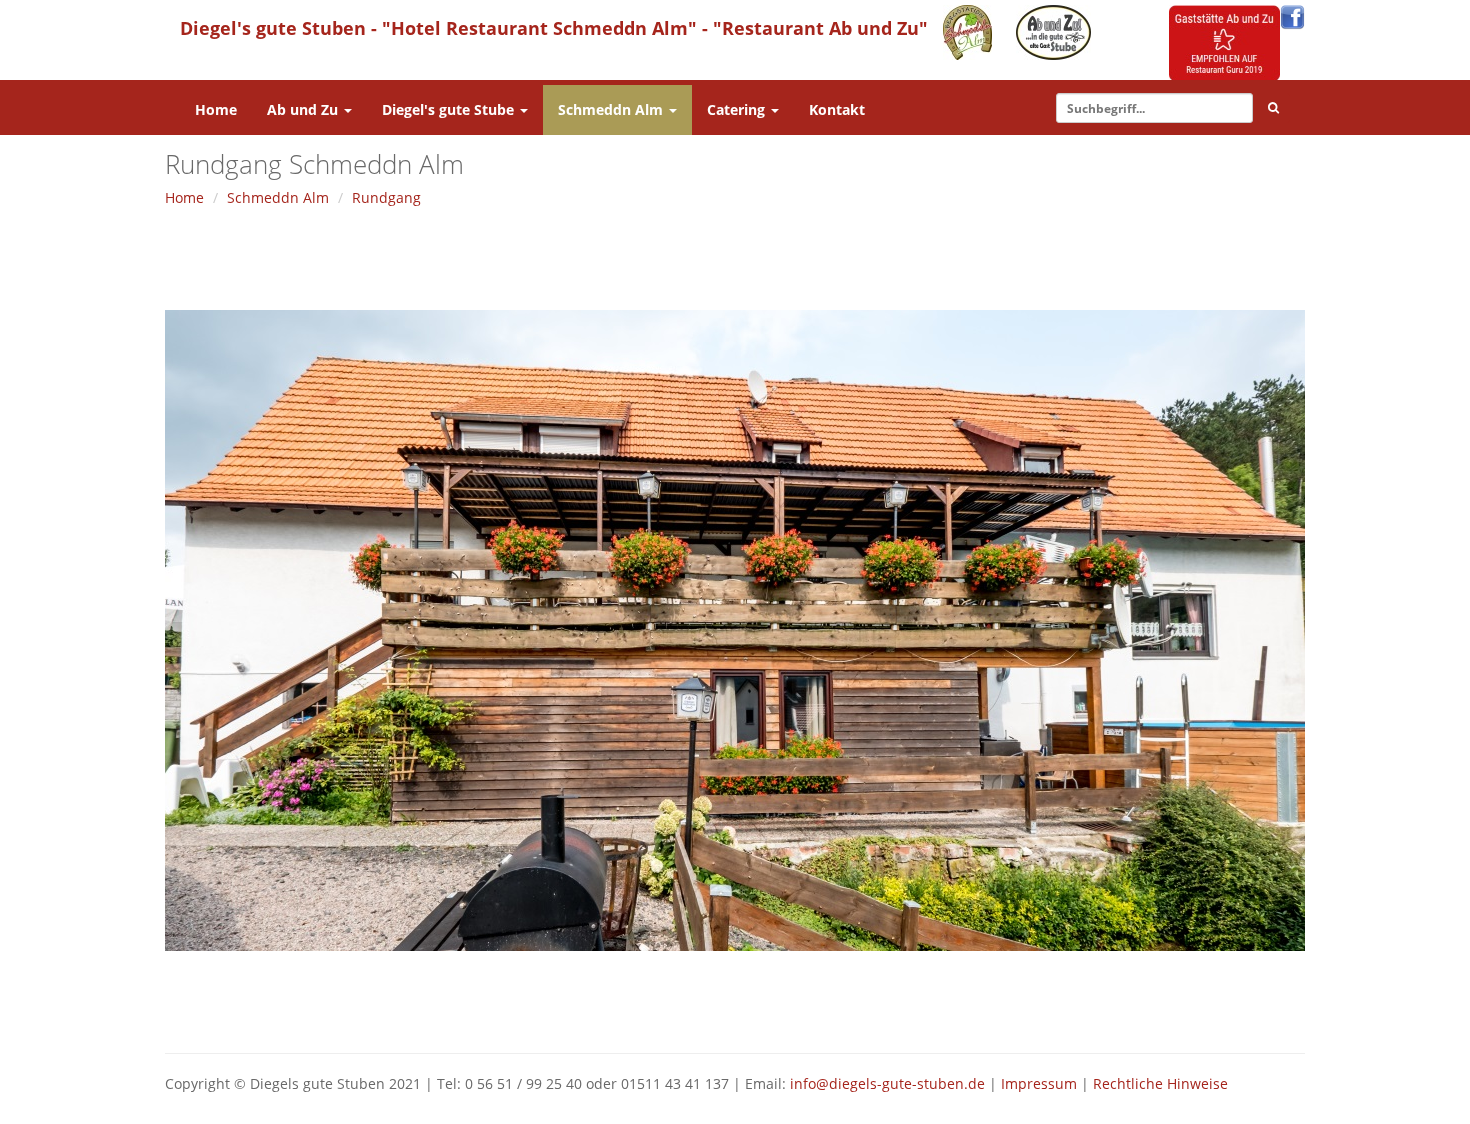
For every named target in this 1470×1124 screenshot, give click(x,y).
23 (806, 999)
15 (726, 999)
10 (676, 999)
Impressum (1039, 1083)
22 (796, 999)
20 (776, 999)
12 (696, 999)
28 (856, 999)
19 (766, 999)
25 (826, 999)
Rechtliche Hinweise (1160, 1083)
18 (756, 999)
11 (686, 999)
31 (886, 999)
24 (816, 999)
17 (746, 999)
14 (716, 999)
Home (216, 109)
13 (706, 999)
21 (786, 999)
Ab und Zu (304, 109)
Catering (738, 109)
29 (866, 999)
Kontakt (837, 109)
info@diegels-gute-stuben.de (887, 1083)
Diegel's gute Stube (450, 109)
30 (876, 999)
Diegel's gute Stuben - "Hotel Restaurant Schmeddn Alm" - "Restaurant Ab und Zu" (554, 28)
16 (736, 999)
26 (836, 999)
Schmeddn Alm (612, 109)
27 (846, 999)
